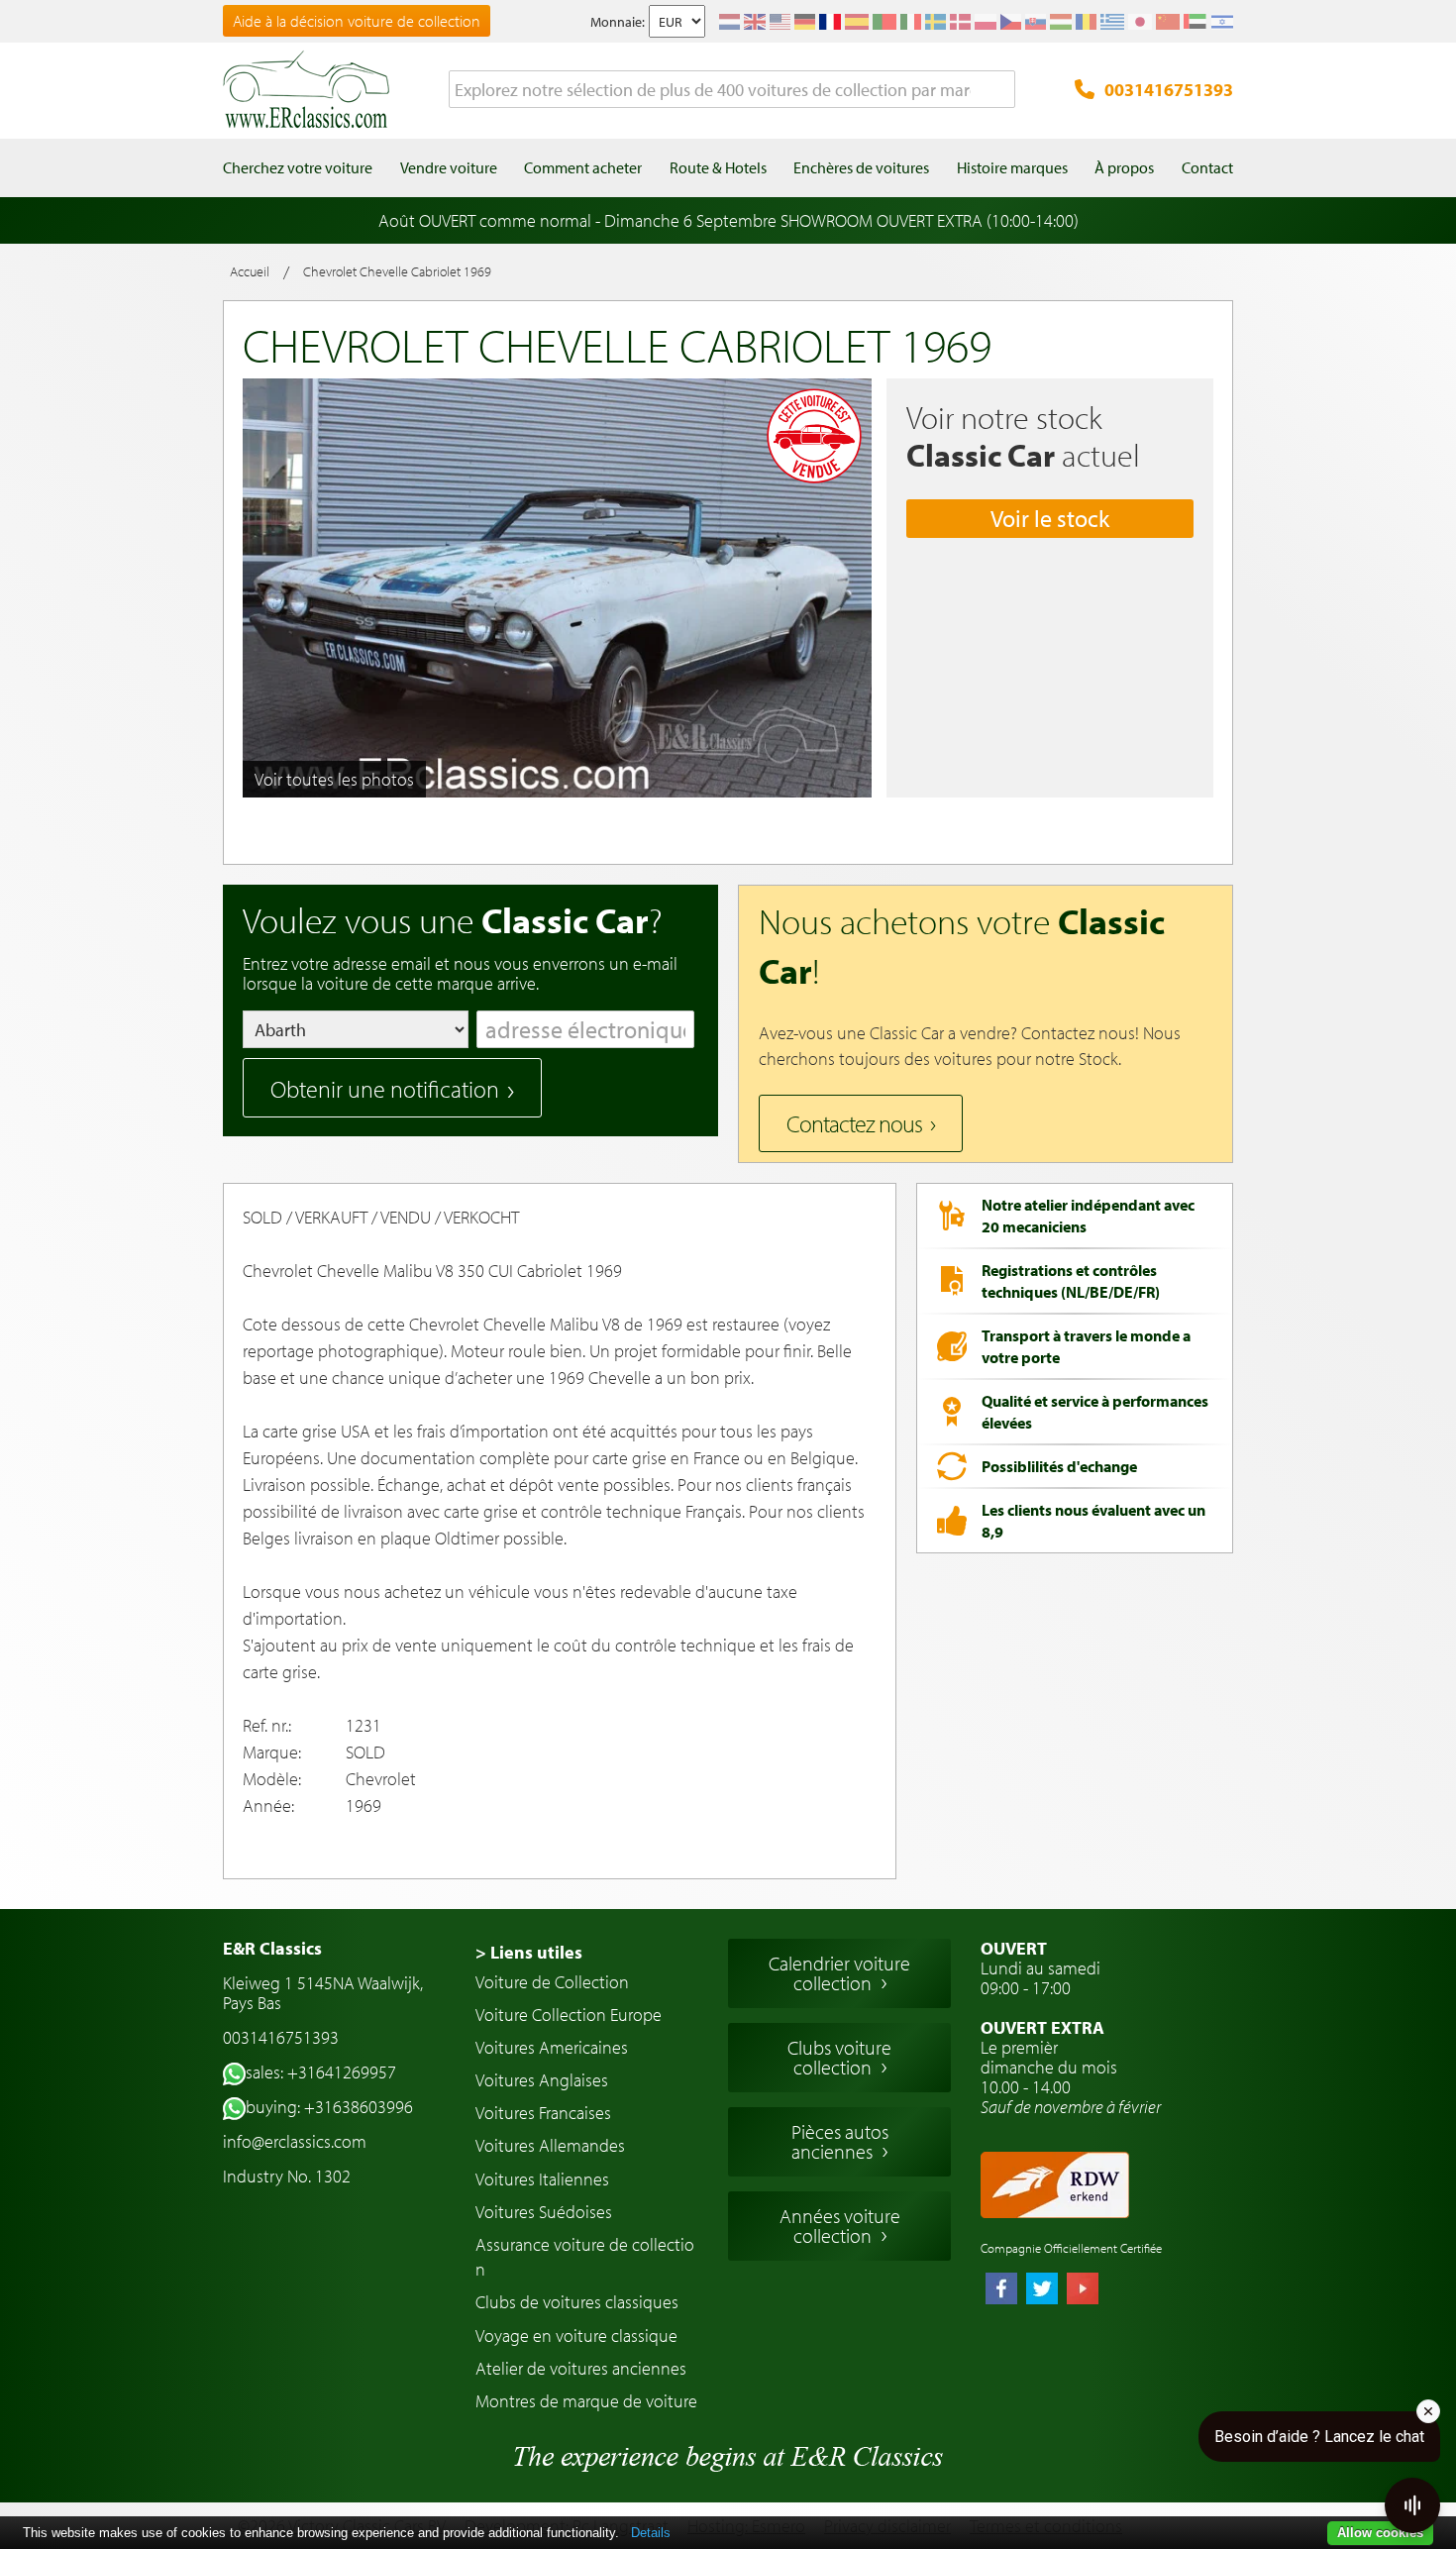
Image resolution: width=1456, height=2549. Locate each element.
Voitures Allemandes (550, 2145)
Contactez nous (854, 1123)
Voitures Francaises (543, 2113)
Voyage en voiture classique (576, 2336)
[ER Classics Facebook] (1001, 2290)
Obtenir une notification (385, 1089)
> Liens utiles (529, 1952)
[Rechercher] (1000, 90)
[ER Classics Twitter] (1042, 2290)
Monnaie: (618, 22)
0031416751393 (1169, 90)
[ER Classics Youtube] (1083, 2290)
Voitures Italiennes (542, 2179)
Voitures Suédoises (544, 2212)
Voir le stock (1050, 518)
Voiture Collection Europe (569, 2015)
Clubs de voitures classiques (577, 2302)
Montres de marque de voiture (586, 2401)
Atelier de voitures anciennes (581, 2368)
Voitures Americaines (552, 2047)
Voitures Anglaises (542, 2080)
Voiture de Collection (552, 1982)
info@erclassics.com (295, 2141)
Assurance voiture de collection (585, 2257)
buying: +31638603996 (329, 2107)
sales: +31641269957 (321, 2072)
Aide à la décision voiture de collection (357, 21)
